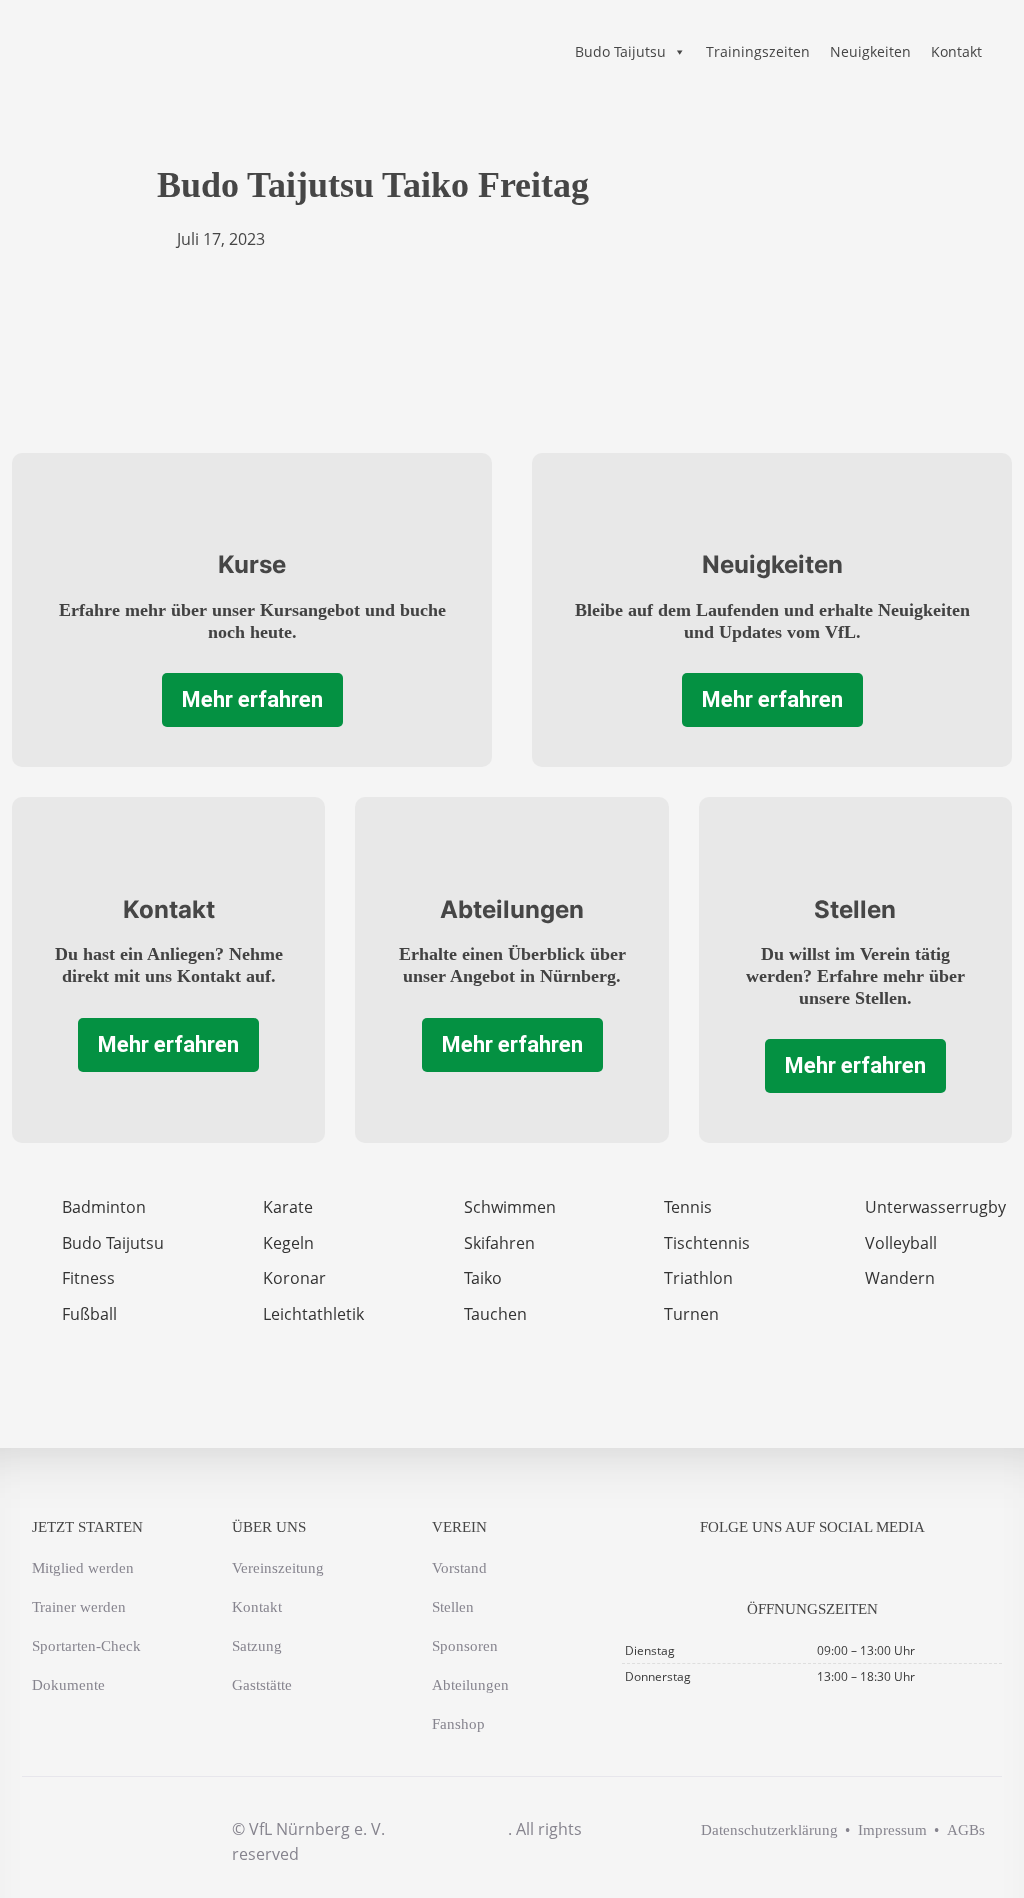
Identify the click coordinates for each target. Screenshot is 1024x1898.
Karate (288, 1207)
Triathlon (698, 1278)
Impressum (892, 1830)
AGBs (966, 1830)
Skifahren (499, 1243)
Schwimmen (510, 1207)
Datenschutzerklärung (769, 1830)
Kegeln (288, 1243)
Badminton (104, 1207)
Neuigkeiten (870, 51)
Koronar (294, 1278)
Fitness (88, 1278)
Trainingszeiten (758, 51)
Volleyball (901, 1243)
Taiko (483, 1278)
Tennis (688, 1207)
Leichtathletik (313, 1314)
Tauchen (495, 1314)
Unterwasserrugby (935, 1207)
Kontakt (956, 51)
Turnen (691, 1314)
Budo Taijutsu (620, 51)
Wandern (900, 1278)
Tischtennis (707, 1243)
